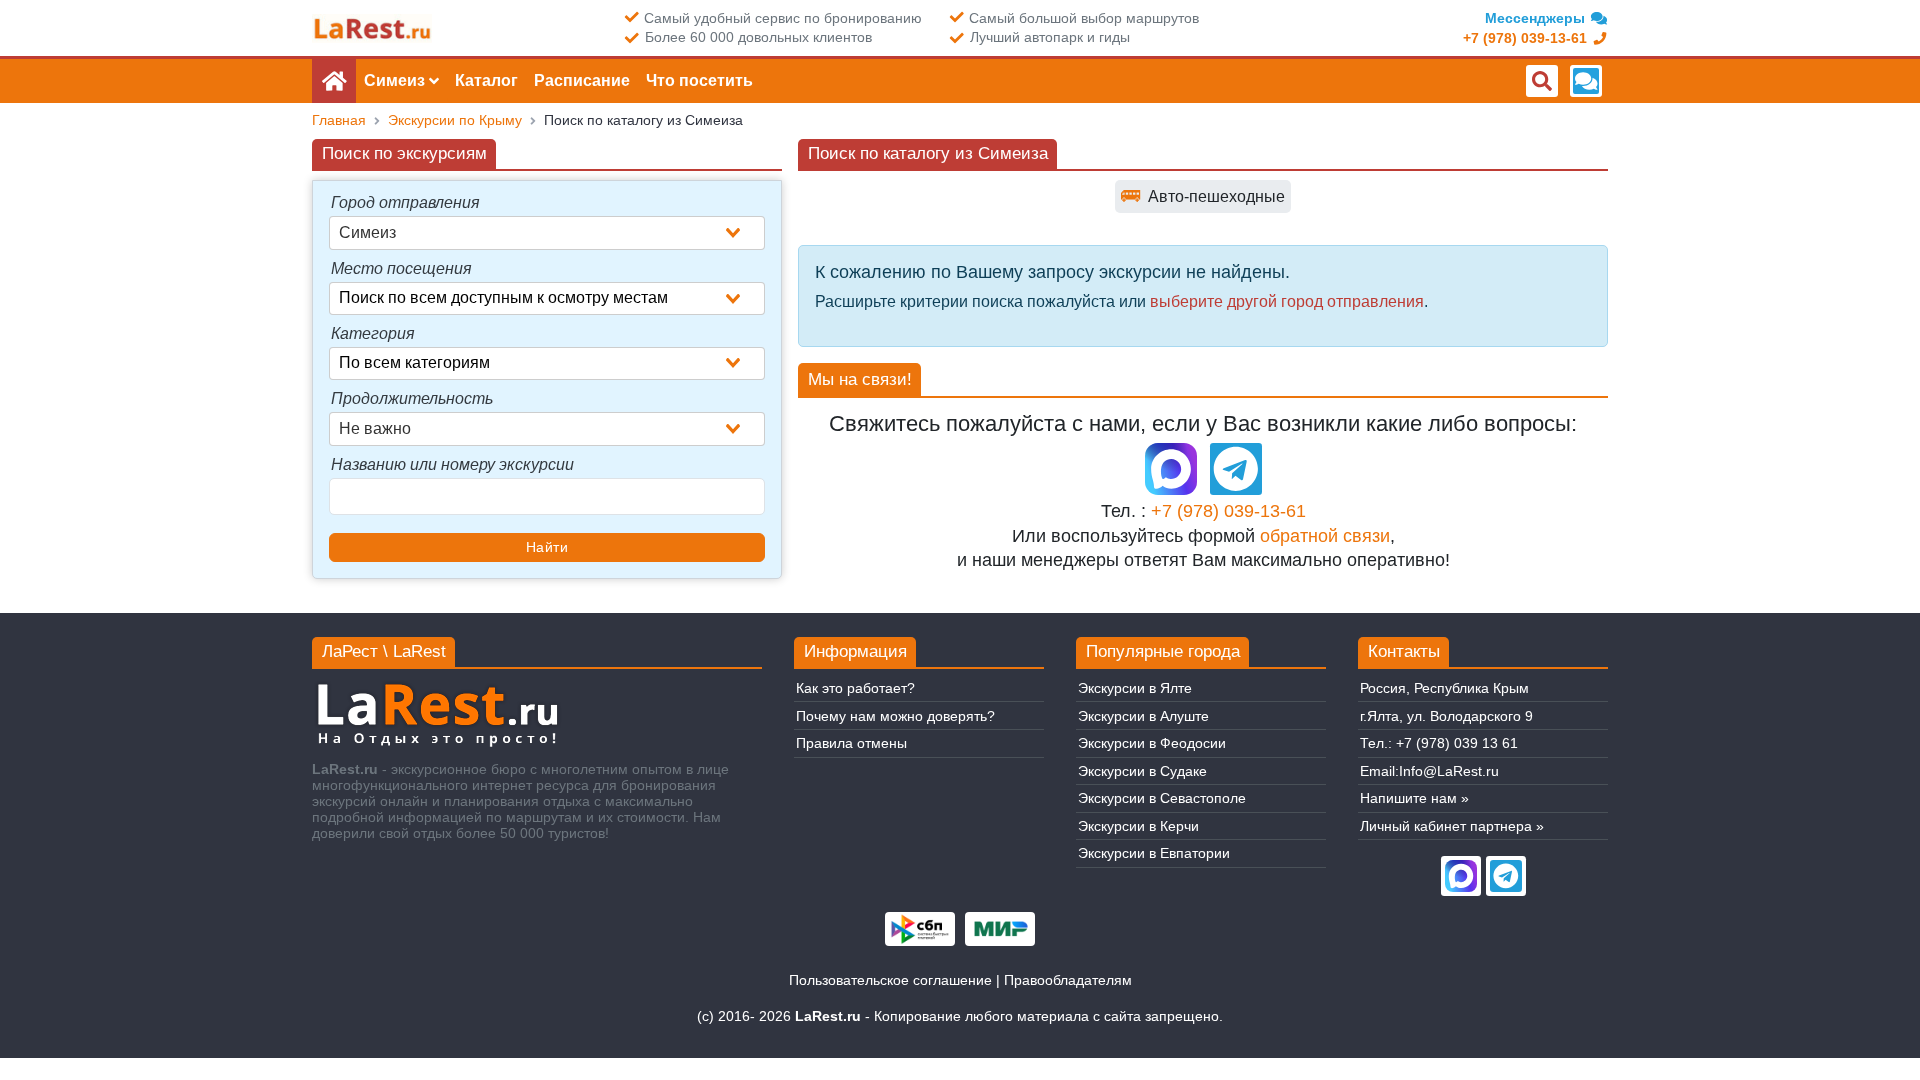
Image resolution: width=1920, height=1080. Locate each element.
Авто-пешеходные (1203, 195)
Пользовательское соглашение (890, 980)
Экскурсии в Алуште (1143, 716)
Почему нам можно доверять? (895, 716)
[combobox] (547, 233)
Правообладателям (1068, 980)
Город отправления (405, 202)
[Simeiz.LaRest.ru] (372, 28)
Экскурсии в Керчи (1138, 826)
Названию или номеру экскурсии (452, 464)
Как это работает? (855, 688)
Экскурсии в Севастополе (1162, 798)
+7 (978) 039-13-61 (1228, 511)
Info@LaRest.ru (1449, 771)
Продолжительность (412, 398)
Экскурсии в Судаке (1142, 771)
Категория (373, 333)
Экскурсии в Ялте (1135, 688)
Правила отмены (851, 743)
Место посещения (401, 268)
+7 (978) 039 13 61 (1457, 743)
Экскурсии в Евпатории (1154, 853)
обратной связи (1325, 536)
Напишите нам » (1414, 798)
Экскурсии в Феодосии (1152, 743)
